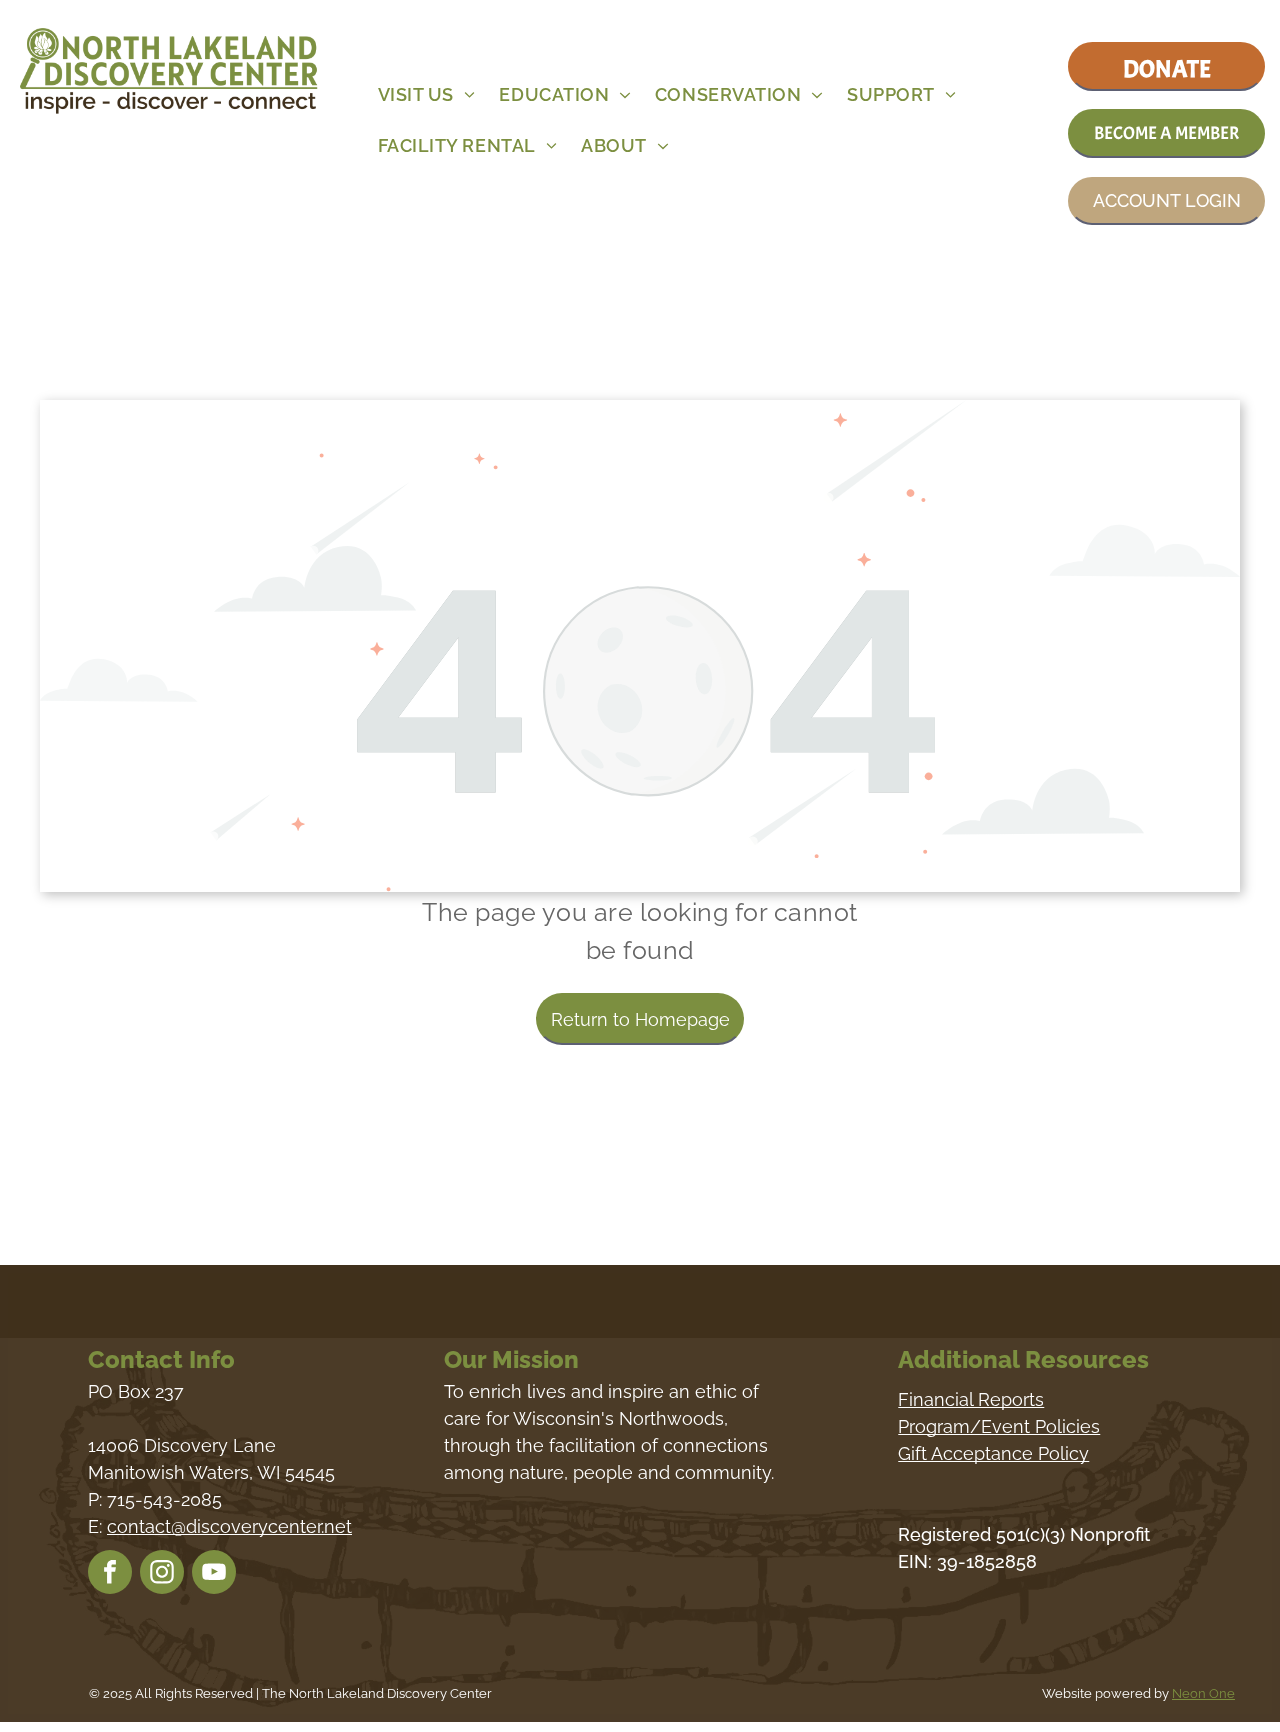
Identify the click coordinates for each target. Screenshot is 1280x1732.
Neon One (1203, 1693)
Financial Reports (971, 1399)
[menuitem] (431, 94)
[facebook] (110, 1574)
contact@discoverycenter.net (229, 1526)
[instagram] (162, 1574)
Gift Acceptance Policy (993, 1453)
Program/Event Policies (999, 1426)
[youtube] (214, 1574)
